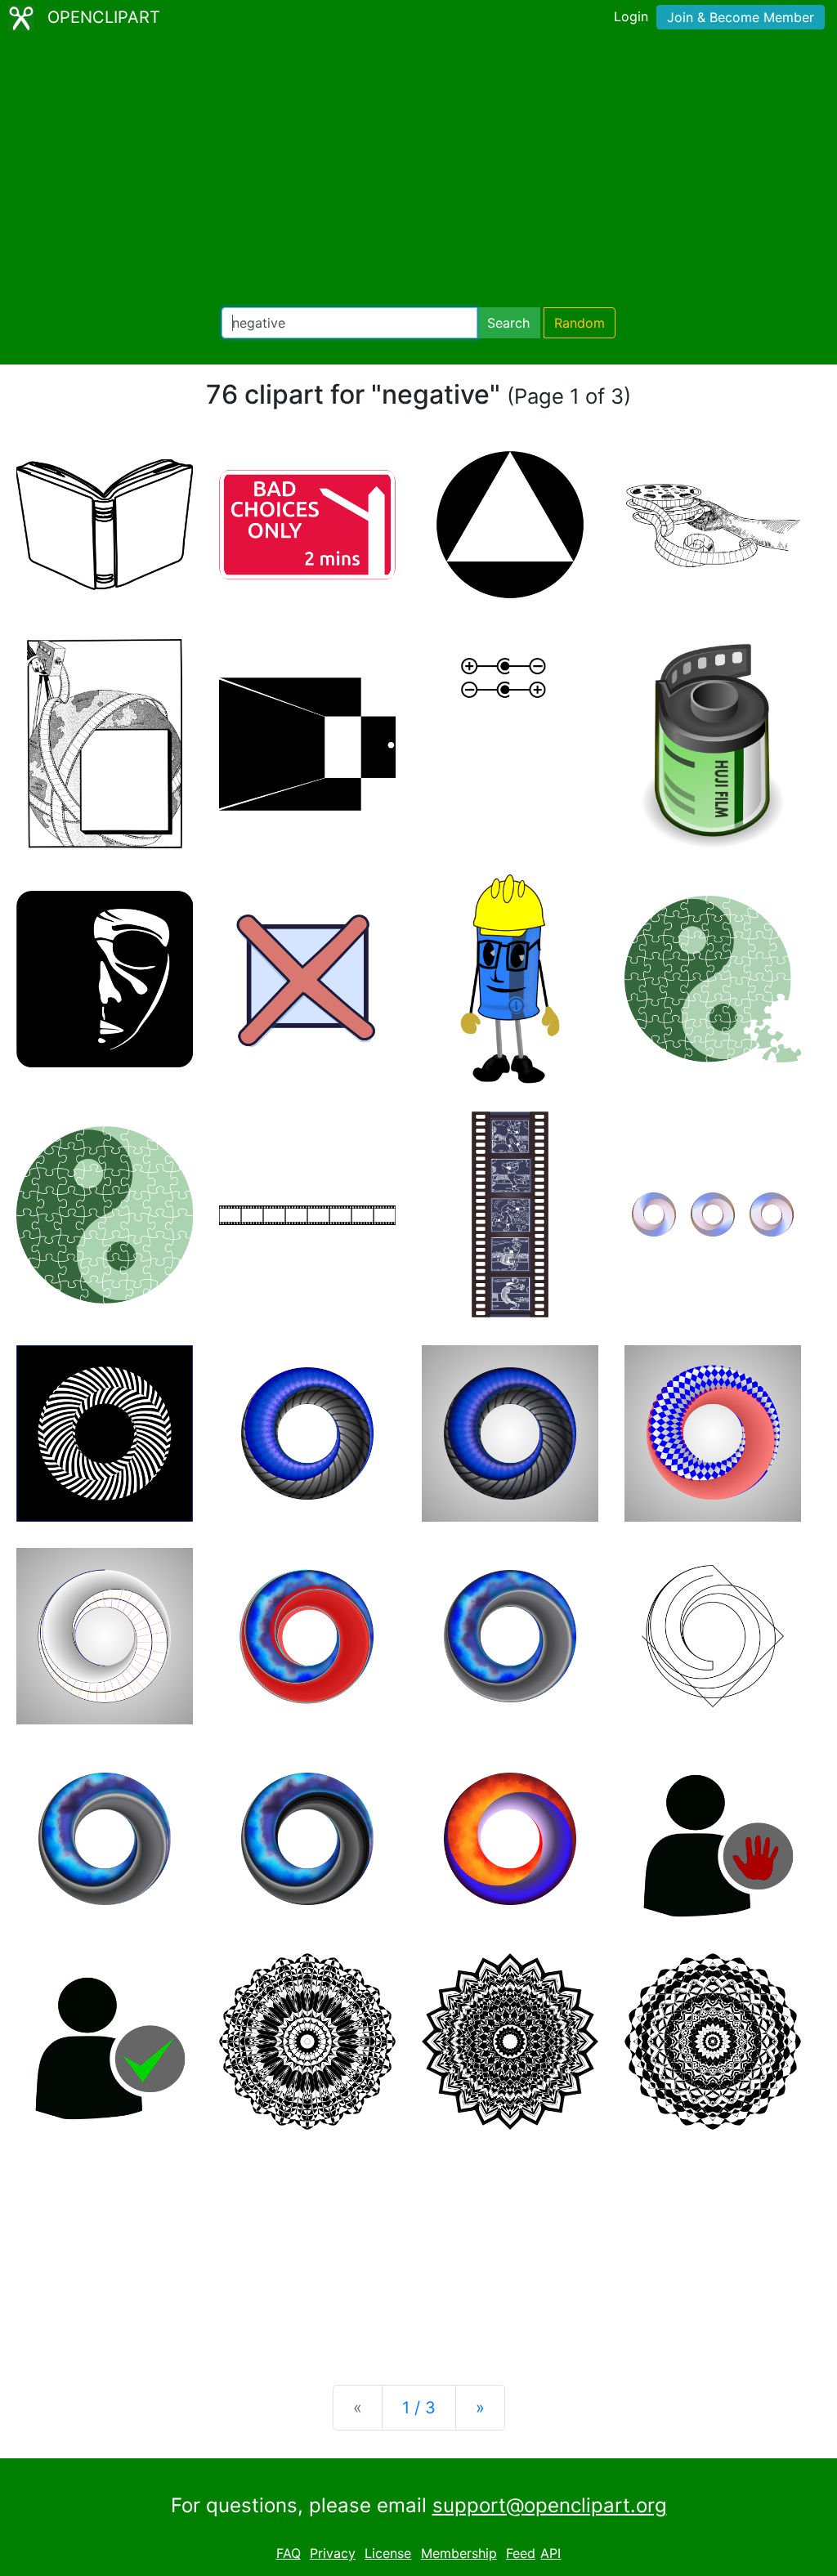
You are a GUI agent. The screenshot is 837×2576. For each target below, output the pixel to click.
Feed (521, 2553)
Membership (459, 2553)
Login (631, 16)
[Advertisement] (418, 172)
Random (580, 323)
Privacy (333, 2553)
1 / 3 (419, 2408)
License (388, 2553)
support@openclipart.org (550, 2505)
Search (508, 323)
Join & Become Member (741, 17)
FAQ (289, 2553)
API (551, 2553)
